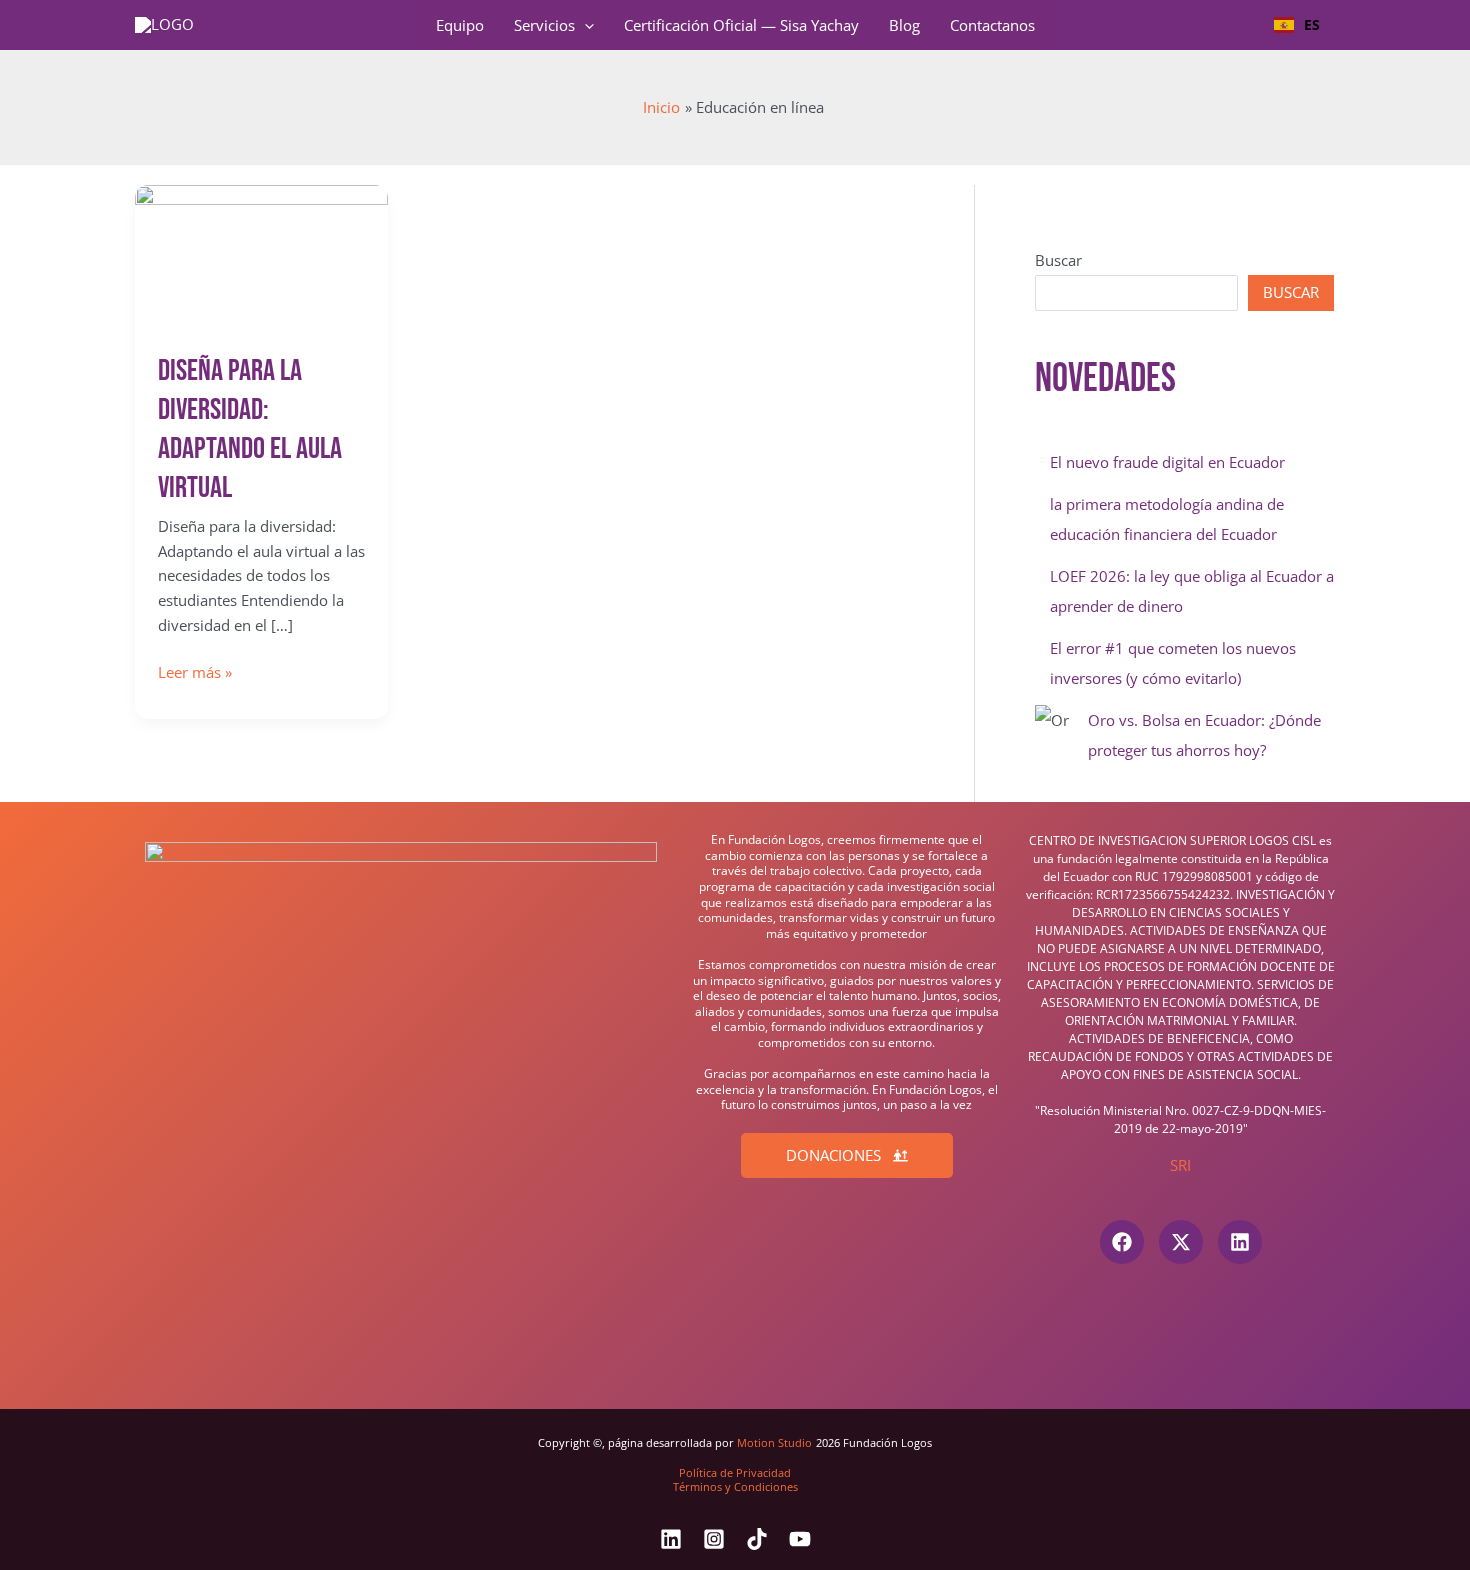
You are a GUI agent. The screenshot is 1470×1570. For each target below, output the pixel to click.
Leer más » (195, 673)
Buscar (1058, 260)
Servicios (544, 25)
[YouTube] (800, 1539)
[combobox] (1297, 25)
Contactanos (992, 25)
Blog (904, 25)
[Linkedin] (671, 1539)
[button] (584, 25)
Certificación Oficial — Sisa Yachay (741, 25)
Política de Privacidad (735, 1472)
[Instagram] (714, 1539)
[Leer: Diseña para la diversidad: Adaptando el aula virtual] (261, 255)
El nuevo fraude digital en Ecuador (1167, 462)
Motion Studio (774, 1443)
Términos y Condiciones (735, 1486)
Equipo (460, 25)
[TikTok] (757, 1539)
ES (1312, 24)
